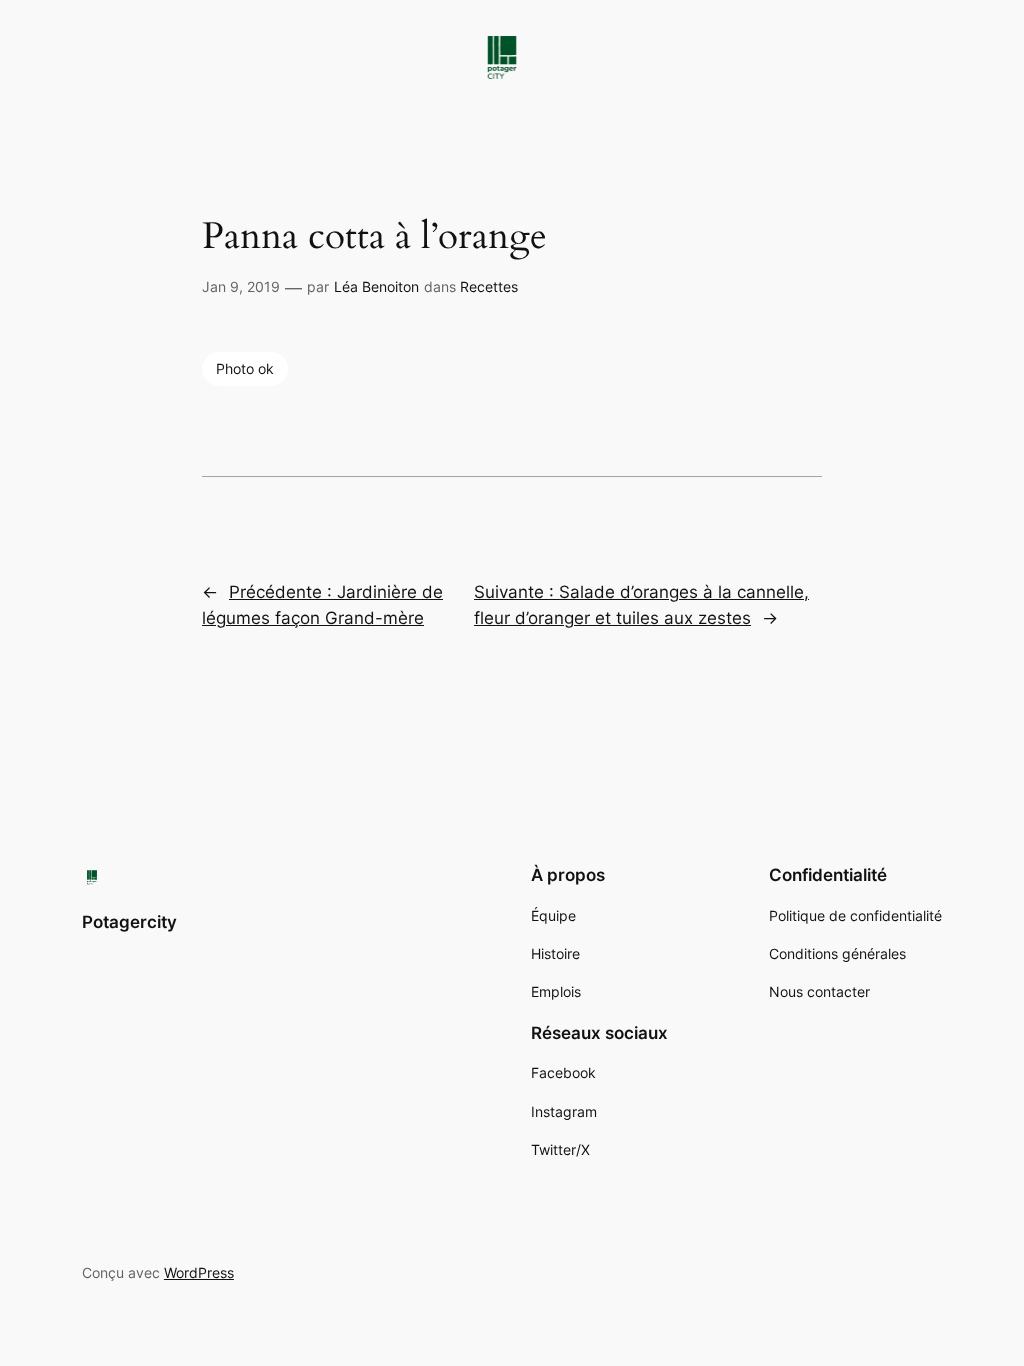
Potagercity (129, 922)
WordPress (199, 1272)
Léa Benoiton (376, 286)
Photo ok (245, 368)
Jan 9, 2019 (241, 286)
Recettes (489, 286)
